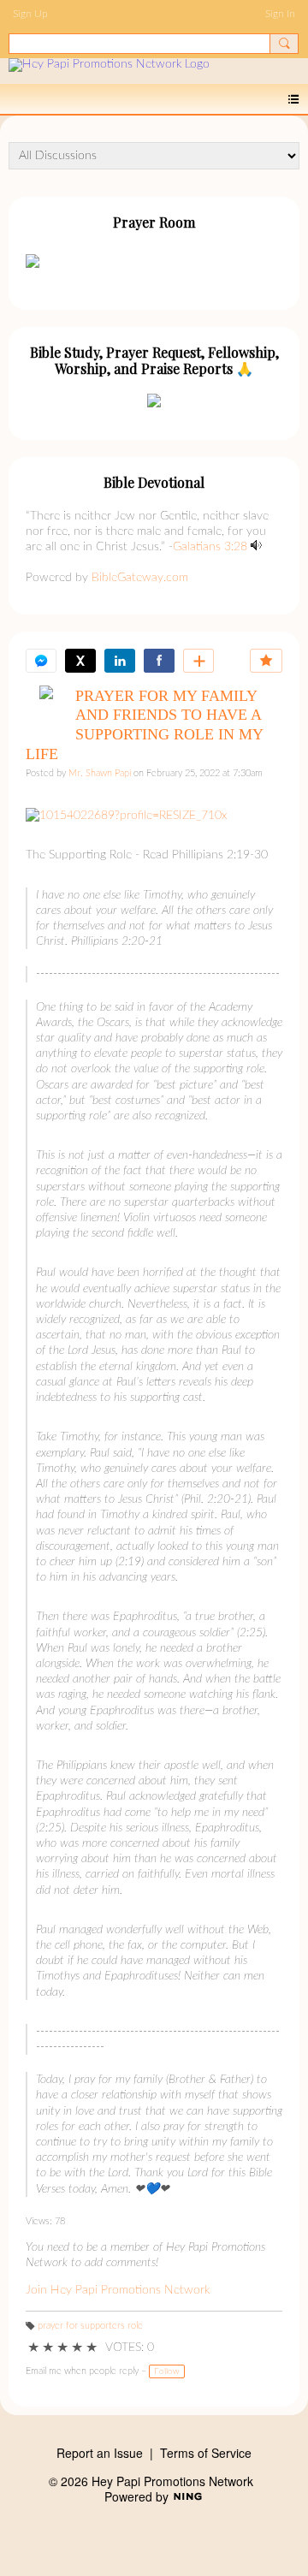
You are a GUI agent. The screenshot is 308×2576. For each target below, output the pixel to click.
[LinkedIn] (120, 661)
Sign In (280, 14)
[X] (80, 661)
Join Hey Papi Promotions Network (118, 2290)
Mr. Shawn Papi (100, 774)
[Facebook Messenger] (41, 661)
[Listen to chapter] (256, 547)
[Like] (266, 661)
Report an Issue (100, 2453)
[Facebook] (159, 661)
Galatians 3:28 (210, 547)
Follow (167, 2371)
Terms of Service (206, 2453)
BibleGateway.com (140, 578)
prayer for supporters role (90, 2326)
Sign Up (30, 14)
